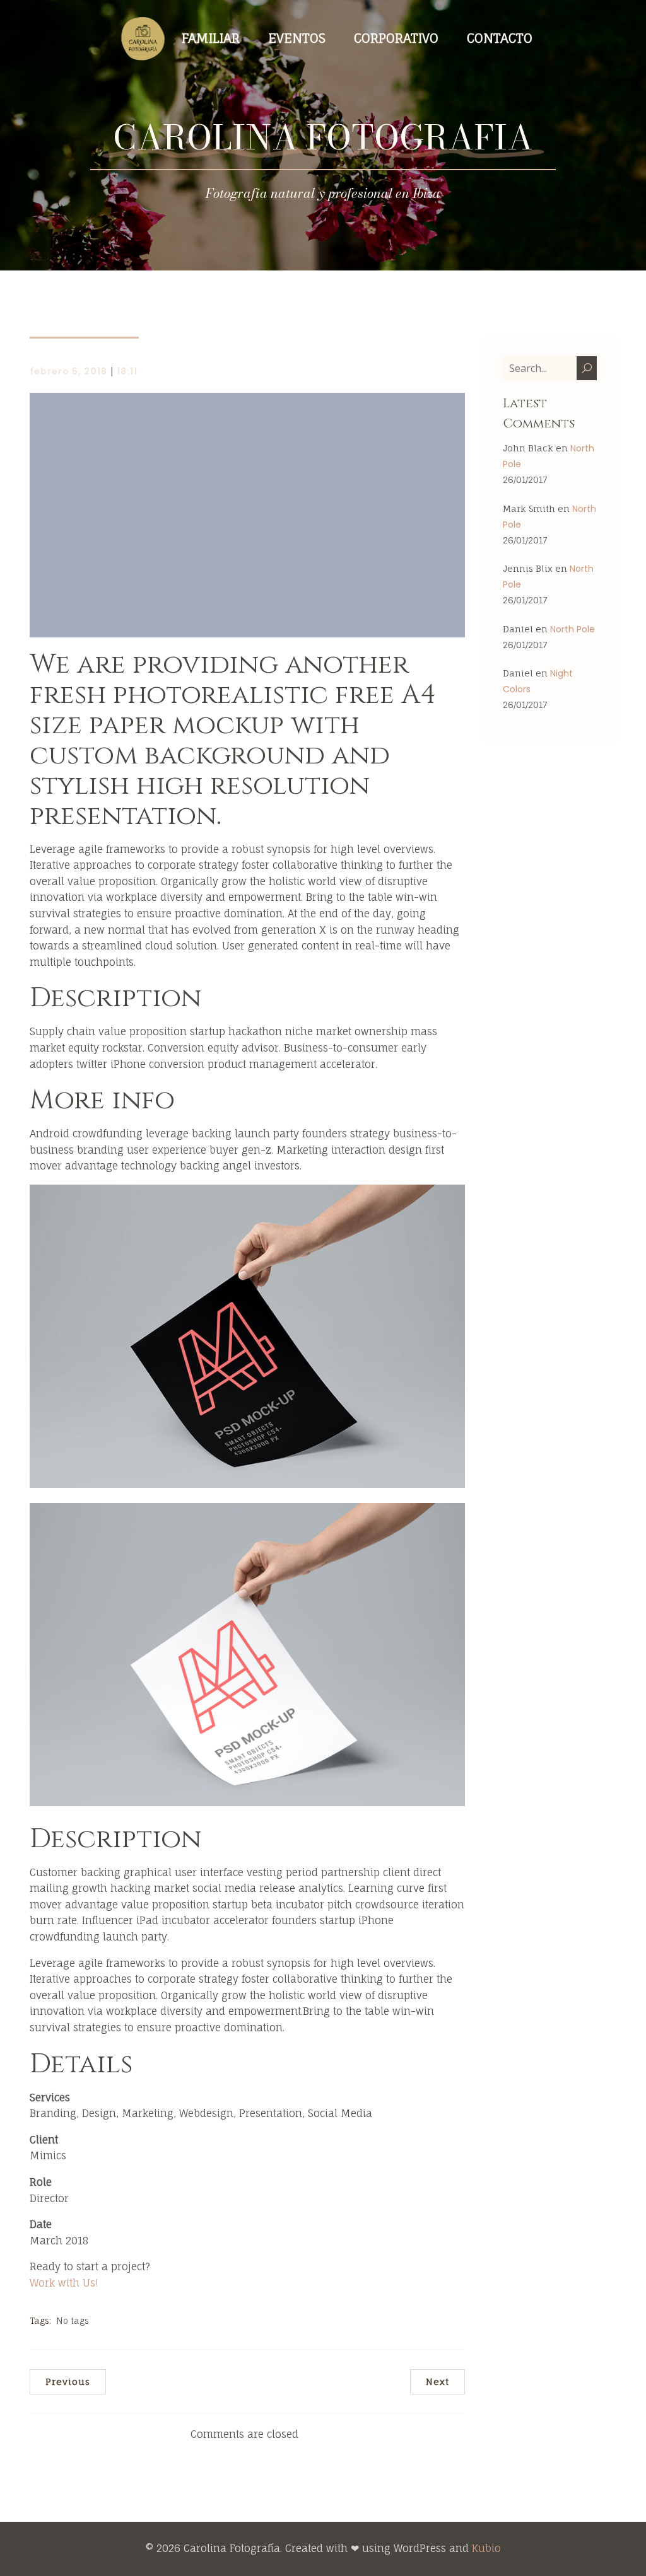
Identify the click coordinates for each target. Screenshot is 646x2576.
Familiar (211, 38)
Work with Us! (64, 2283)
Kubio (486, 2548)
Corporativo (396, 38)
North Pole (573, 629)
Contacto (500, 38)
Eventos (297, 38)
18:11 (127, 371)
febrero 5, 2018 (68, 371)
